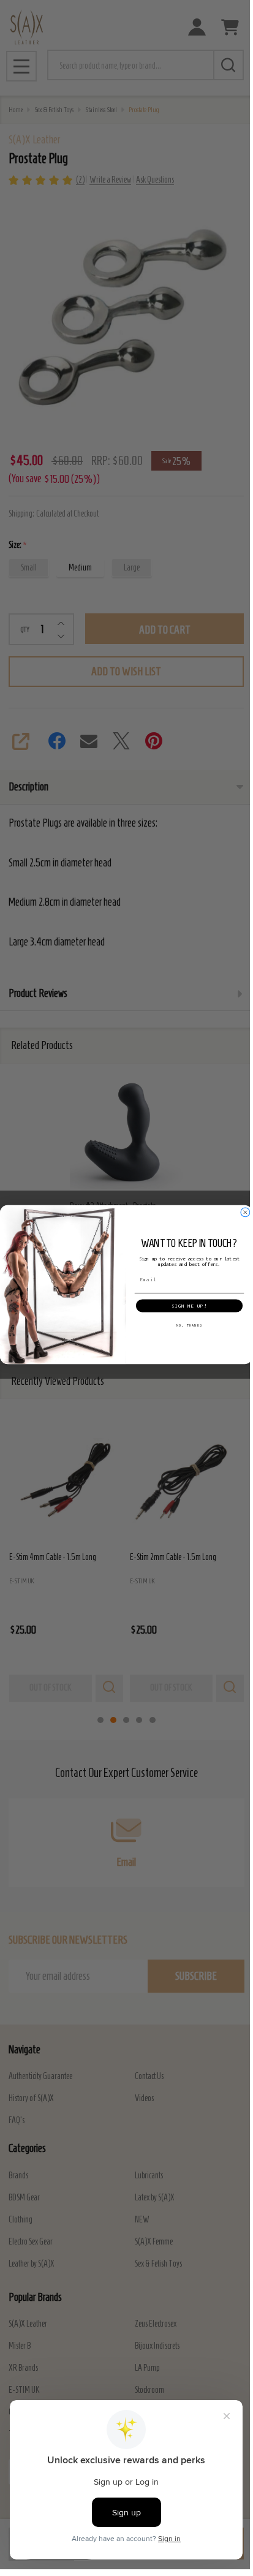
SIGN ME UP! (189, 1306)
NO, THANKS (189, 1325)
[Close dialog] (245, 1212)
